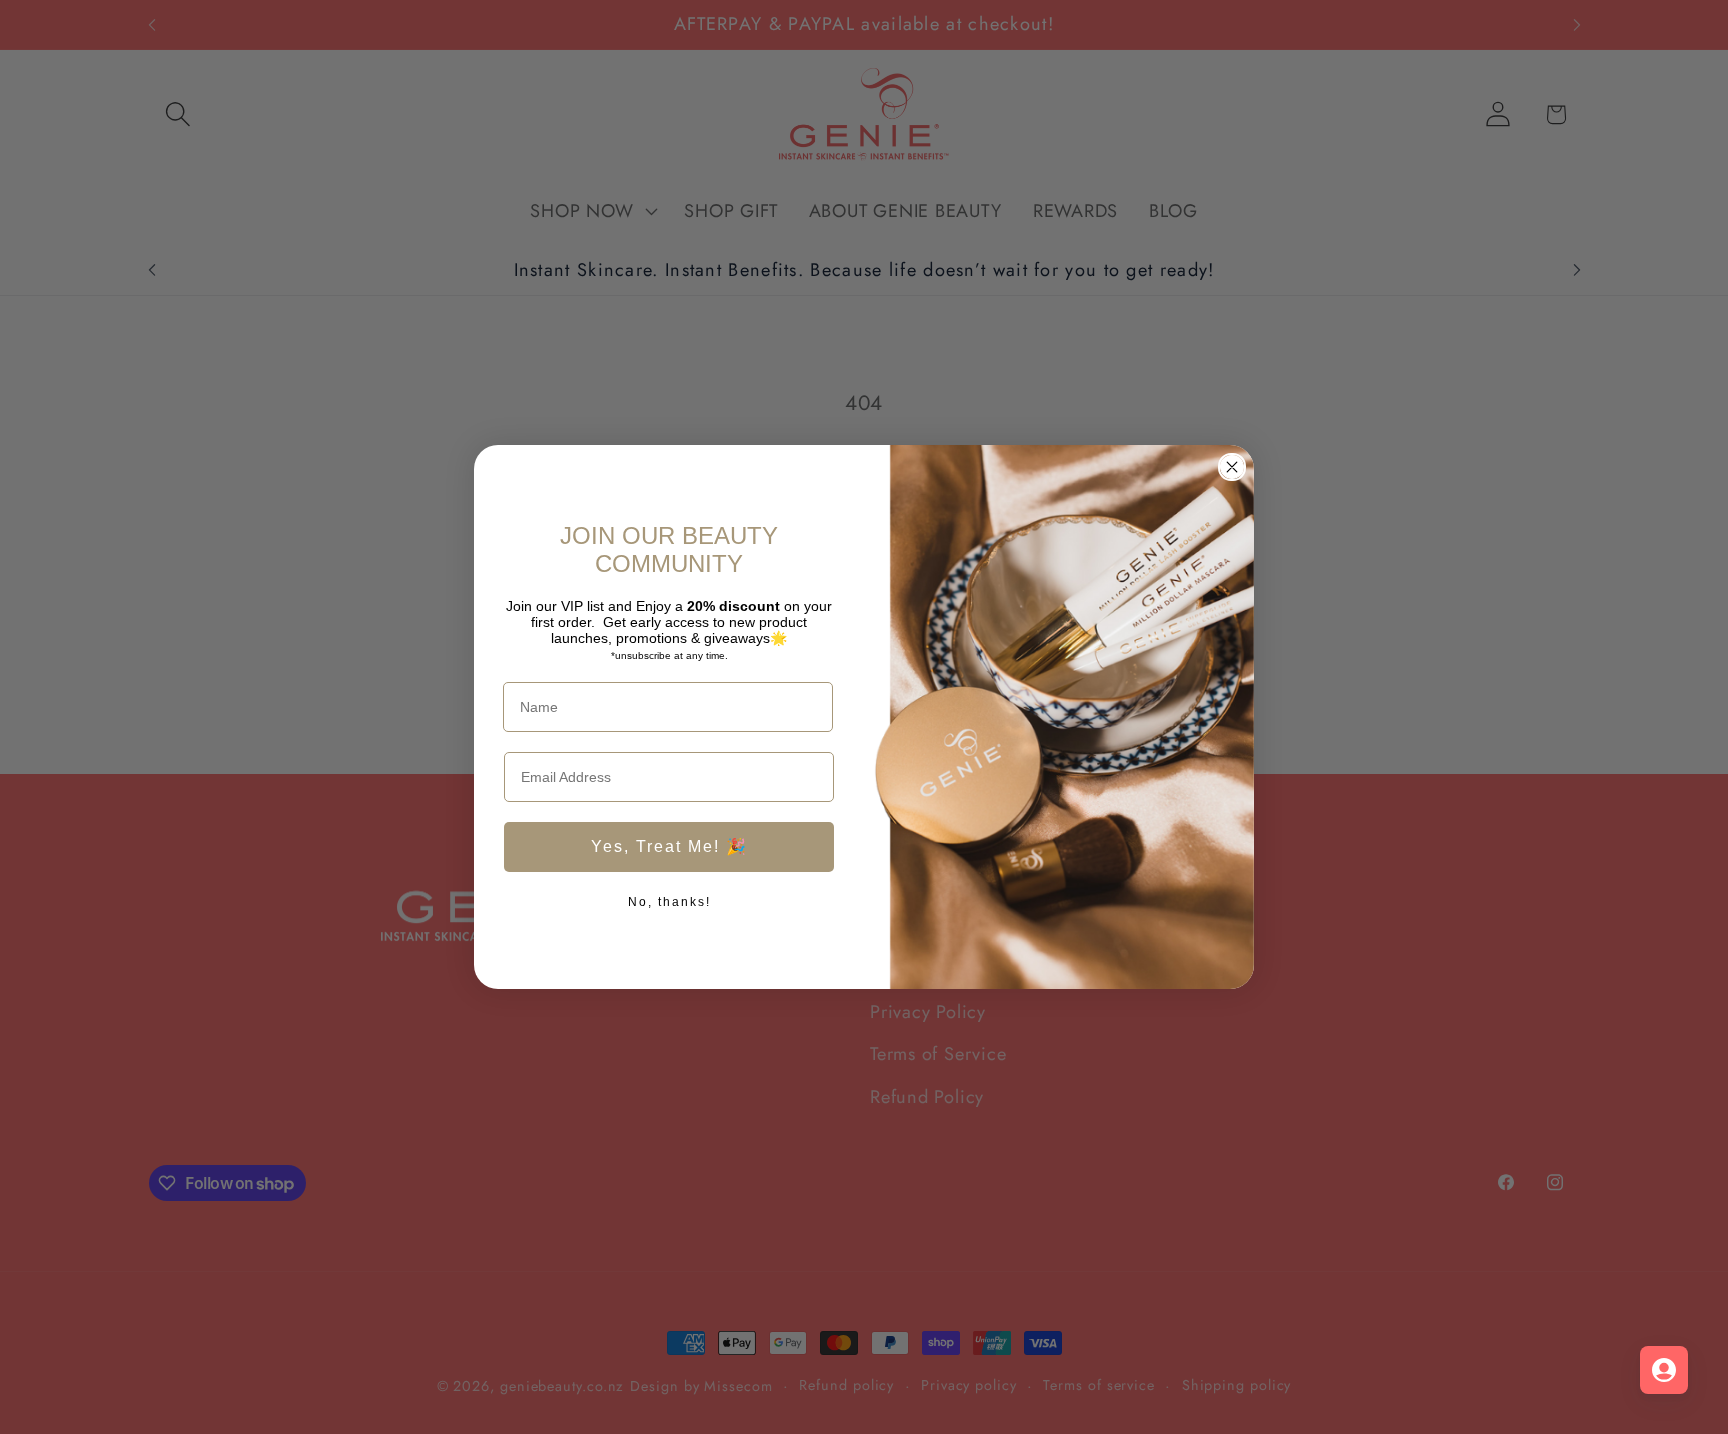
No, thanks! (669, 902)
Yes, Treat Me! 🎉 (669, 846)
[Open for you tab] (1664, 1370)
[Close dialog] (1232, 467)
